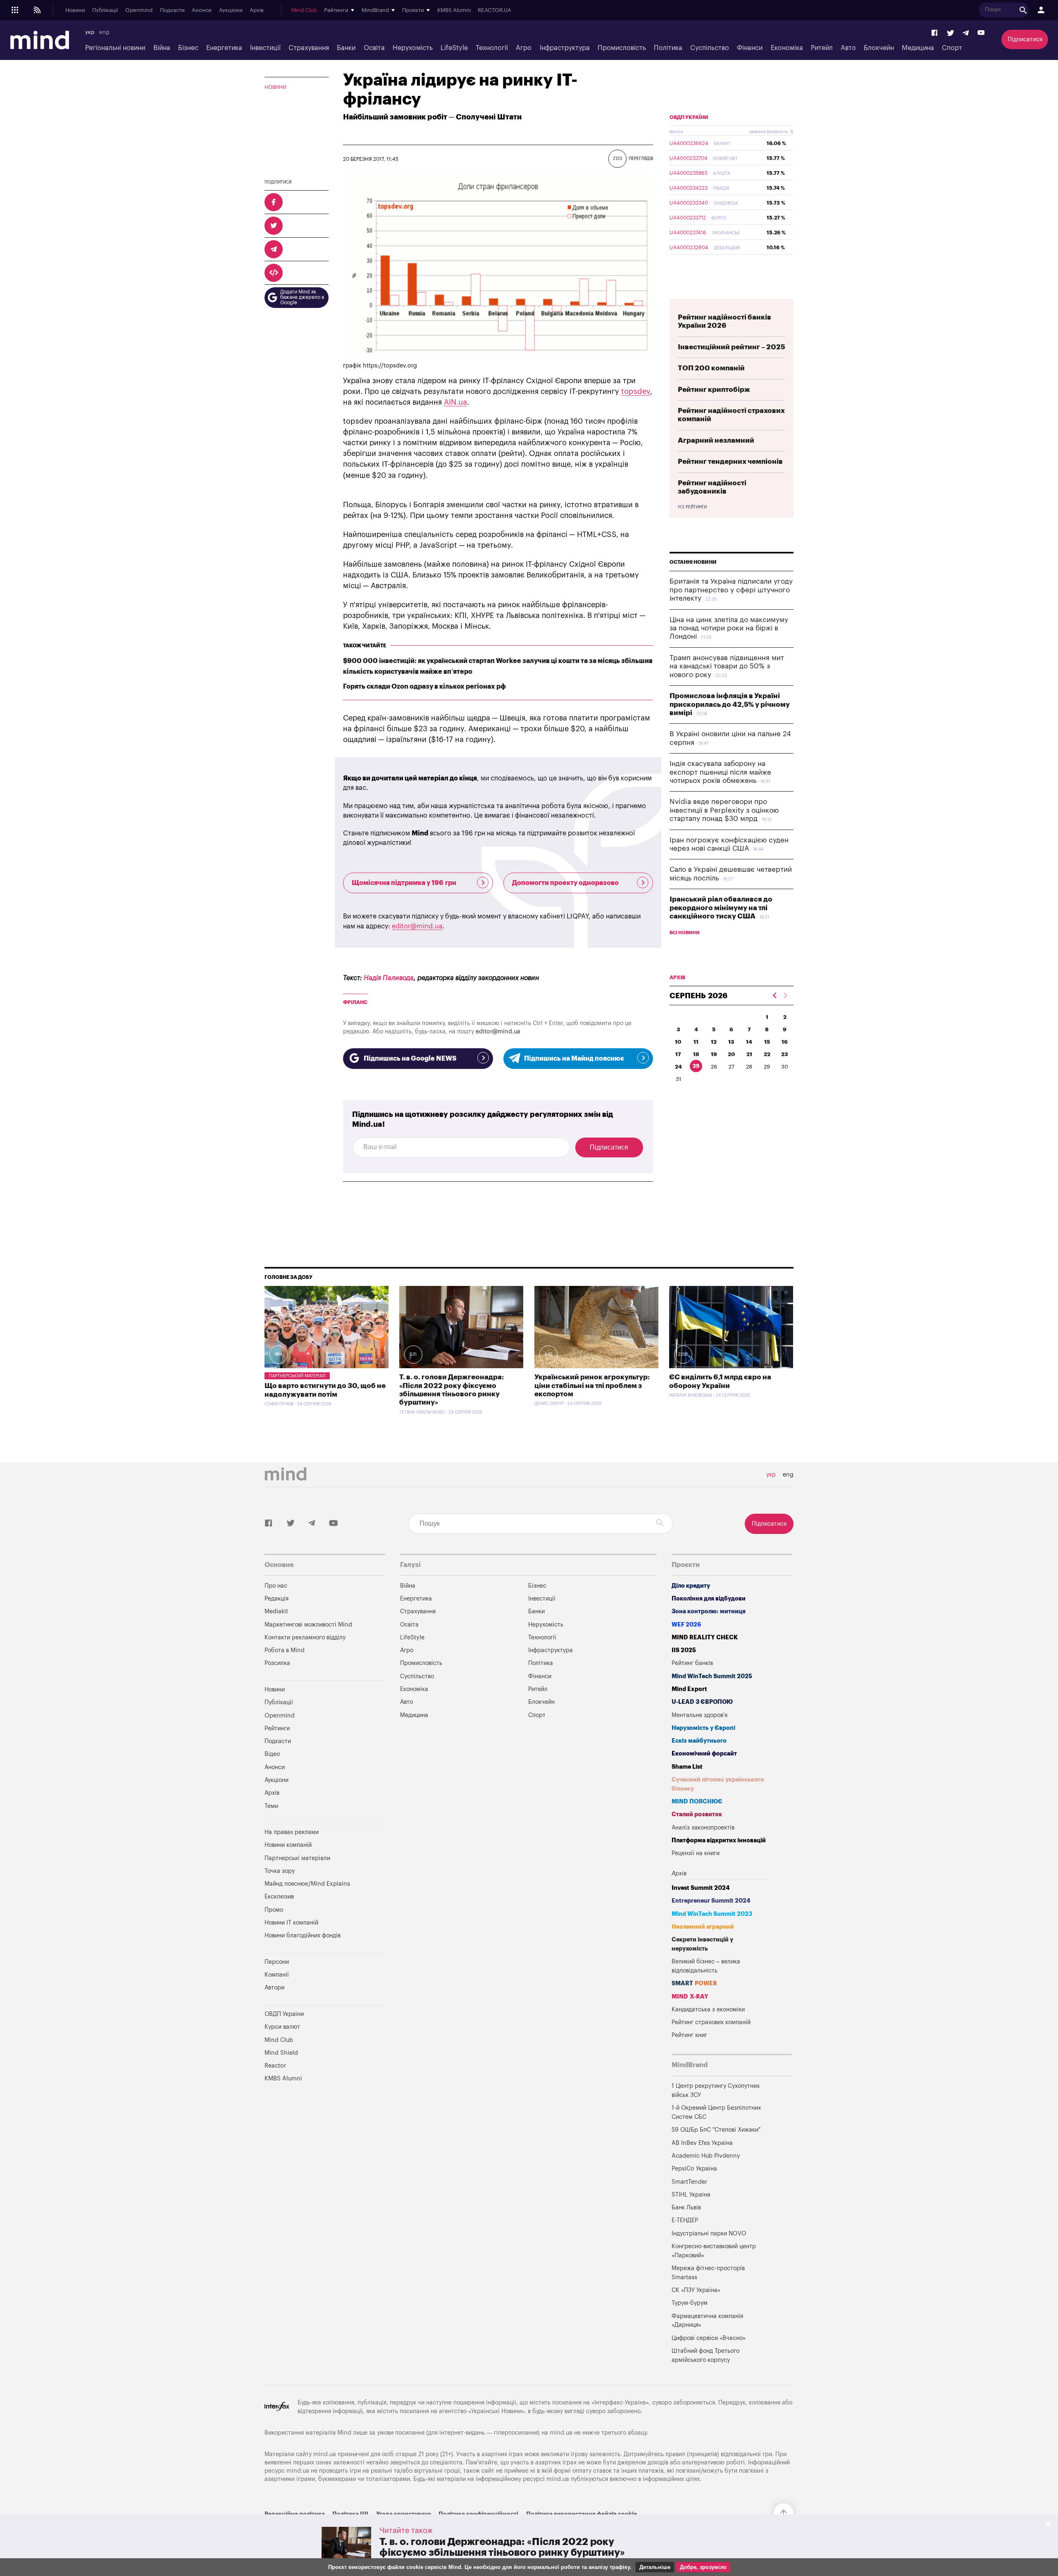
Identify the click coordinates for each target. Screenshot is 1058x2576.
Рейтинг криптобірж (714, 390)
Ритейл (822, 48)
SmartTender (689, 2182)
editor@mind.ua (417, 926)
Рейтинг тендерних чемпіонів (730, 462)
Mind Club (304, 10)
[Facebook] (935, 33)
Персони (277, 1962)
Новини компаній (288, 1845)
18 (696, 1054)
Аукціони (231, 10)
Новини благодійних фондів (303, 1936)
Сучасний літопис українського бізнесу (718, 1784)
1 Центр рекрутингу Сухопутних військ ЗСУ (716, 2091)
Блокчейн (879, 48)
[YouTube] (981, 33)
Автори (274, 1988)
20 (732, 1054)
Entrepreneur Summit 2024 (711, 1901)
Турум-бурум (690, 2303)
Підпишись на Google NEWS (410, 1059)
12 (714, 1042)
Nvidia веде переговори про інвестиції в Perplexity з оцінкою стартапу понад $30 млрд (724, 810)
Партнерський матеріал (297, 1376)
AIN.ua (455, 402)
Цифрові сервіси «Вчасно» (709, 2338)
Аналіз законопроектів (703, 1828)
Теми (271, 1806)
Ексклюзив (279, 1897)
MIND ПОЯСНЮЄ (697, 1802)
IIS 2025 (684, 1650)
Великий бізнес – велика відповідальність (706, 1966)
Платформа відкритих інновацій (719, 1840)
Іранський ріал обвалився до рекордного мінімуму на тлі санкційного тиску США (721, 908)
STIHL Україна (691, 2195)
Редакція (276, 1599)
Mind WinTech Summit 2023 (712, 1914)
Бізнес (188, 48)
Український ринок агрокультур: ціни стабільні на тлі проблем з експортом (592, 1386)
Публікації (105, 10)
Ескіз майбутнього (699, 1741)
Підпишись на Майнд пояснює (574, 1059)
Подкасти (172, 10)
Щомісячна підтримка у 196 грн (404, 883)
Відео (272, 1754)
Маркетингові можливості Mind (308, 1625)
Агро (524, 48)
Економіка (787, 48)
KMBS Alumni (454, 10)
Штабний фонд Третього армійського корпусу (705, 2355)
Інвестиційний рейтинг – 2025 (732, 347)
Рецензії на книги (696, 1853)
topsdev (636, 391)
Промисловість (622, 48)
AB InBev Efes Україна (702, 2143)
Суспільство (710, 48)
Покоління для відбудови (709, 1599)
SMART (694, 1983)
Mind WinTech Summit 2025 (712, 1676)
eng (104, 32)
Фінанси (750, 48)
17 (678, 1054)
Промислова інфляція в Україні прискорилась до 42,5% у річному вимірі (730, 704)
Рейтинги (277, 1728)
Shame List (687, 1767)
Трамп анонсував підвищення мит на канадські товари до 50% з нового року (727, 666)
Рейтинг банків (692, 1663)
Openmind (139, 10)
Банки (346, 48)
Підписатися (1025, 39)
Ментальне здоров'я (699, 1715)
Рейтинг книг (689, 2035)
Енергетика (224, 48)
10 (678, 1042)
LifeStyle (454, 48)
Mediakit (276, 1611)
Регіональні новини (115, 48)
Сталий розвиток (697, 1814)
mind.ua (561, 2433)
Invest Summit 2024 (701, 1888)
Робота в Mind (285, 1650)
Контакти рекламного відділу (305, 1637)
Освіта (374, 48)
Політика (668, 48)
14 (749, 1042)
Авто (848, 48)
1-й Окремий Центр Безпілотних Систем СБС (716, 2112)
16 (785, 1042)
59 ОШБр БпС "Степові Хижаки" (716, 2130)
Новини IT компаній (291, 1923)
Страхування (309, 48)
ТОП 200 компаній (711, 368)
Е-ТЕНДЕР (685, 2220)
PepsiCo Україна (694, 2169)
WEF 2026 (686, 1625)
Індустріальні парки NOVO (709, 2234)
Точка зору (280, 1871)
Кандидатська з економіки (708, 2010)
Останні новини (693, 562)
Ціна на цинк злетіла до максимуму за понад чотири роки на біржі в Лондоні (729, 628)
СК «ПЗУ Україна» (696, 2290)
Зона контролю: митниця (709, 1611)
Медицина (918, 48)
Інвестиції (265, 48)
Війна (162, 48)
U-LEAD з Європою (702, 1702)
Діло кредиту (691, 1586)
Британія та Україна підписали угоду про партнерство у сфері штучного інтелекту (731, 590)
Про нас (276, 1586)
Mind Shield (281, 2053)
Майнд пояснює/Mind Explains (307, 1884)
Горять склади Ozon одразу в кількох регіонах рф (424, 687)
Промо (274, 1910)
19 (714, 1054)
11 (696, 1042)
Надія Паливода (389, 978)
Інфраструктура (565, 48)
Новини (75, 10)
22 (767, 1054)
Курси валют (282, 2027)
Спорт (952, 48)
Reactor (275, 2066)
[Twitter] (951, 33)
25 (696, 1066)
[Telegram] (966, 33)
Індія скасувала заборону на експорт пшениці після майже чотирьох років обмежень (720, 772)
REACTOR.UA (494, 10)
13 (731, 1042)
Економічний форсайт (704, 1754)
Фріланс (355, 1002)
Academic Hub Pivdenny (706, 2156)
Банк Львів (686, 2207)
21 (749, 1054)
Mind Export (689, 1689)
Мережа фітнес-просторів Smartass (708, 2273)
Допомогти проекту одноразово (565, 883)
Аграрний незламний (716, 440)
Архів (257, 10)
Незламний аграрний (703, 1927)
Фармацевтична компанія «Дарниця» (707, 2321)
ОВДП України (689, 117)
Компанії (277, 1975)
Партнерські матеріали (297, 1858)
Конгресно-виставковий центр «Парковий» (714, 2251)
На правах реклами (292, 1832)
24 (678, 1067)
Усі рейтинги (692, 507)
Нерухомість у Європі (703, 1728)
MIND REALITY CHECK (705, 1637)
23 (785, 1054)
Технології (492, 48)
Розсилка (277, 1663)
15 (767, 1042)
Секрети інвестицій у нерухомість (702, 1944)
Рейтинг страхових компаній (711, 2022)
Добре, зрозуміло (703, 2567)
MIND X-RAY (690, 1997)
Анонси (202, 10)
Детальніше (655, 2567)
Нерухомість (413, 48)
